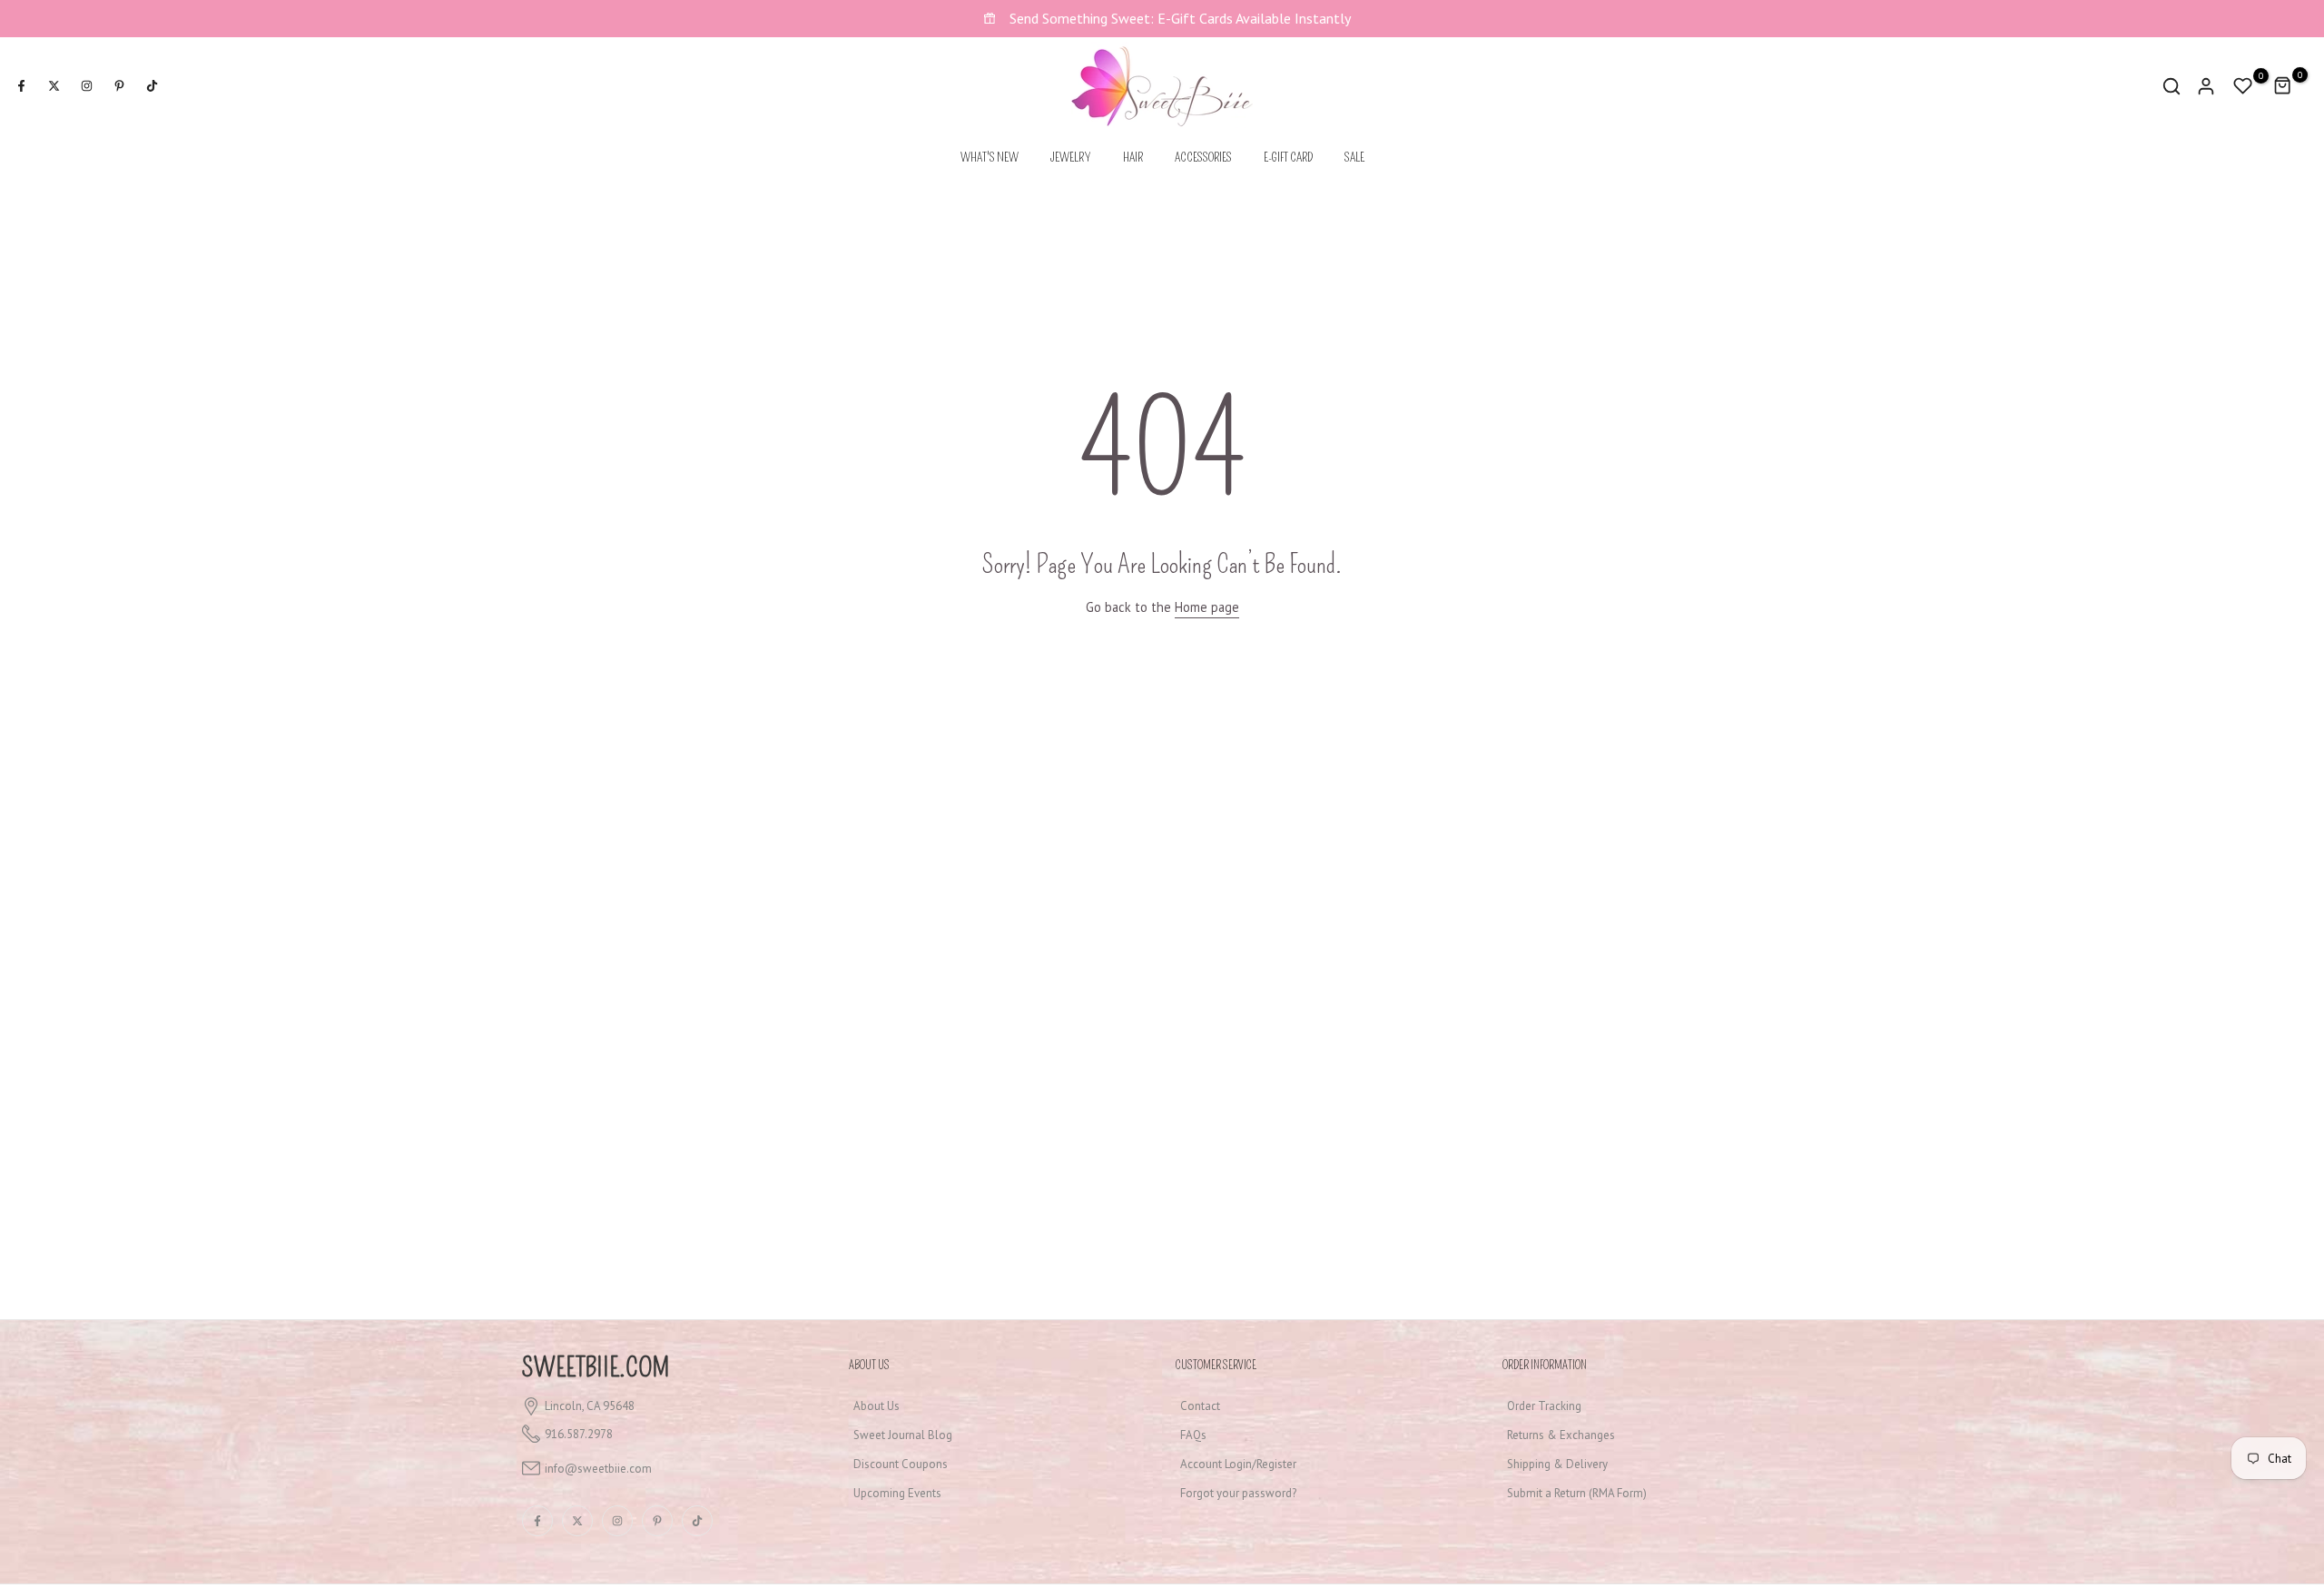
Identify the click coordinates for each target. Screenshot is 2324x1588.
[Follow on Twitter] (54, 86)
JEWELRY (1071, 158)
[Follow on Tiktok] (152, 86)
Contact (1200, 1406)
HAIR (1133, 158)
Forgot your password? (1238, 1493)
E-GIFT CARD (1288, 158)
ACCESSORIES (1203, 158)
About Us (876, 1406)
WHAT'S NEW (990, 158)
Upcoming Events (897, 1493)
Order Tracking (1544, 1406)
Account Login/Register (1238, 1464)
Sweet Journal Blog (903, 1435)
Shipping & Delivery (1557, 1464)
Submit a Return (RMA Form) (1577, 1493)
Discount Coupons (901, 1464)
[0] (2243, 86)
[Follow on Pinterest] (119, 86)
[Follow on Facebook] (21, 86)
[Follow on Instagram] (86, 86)
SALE (1354, 158)
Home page (1207, 607)
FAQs (1193, 1435)
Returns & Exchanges (1561, 1435)
